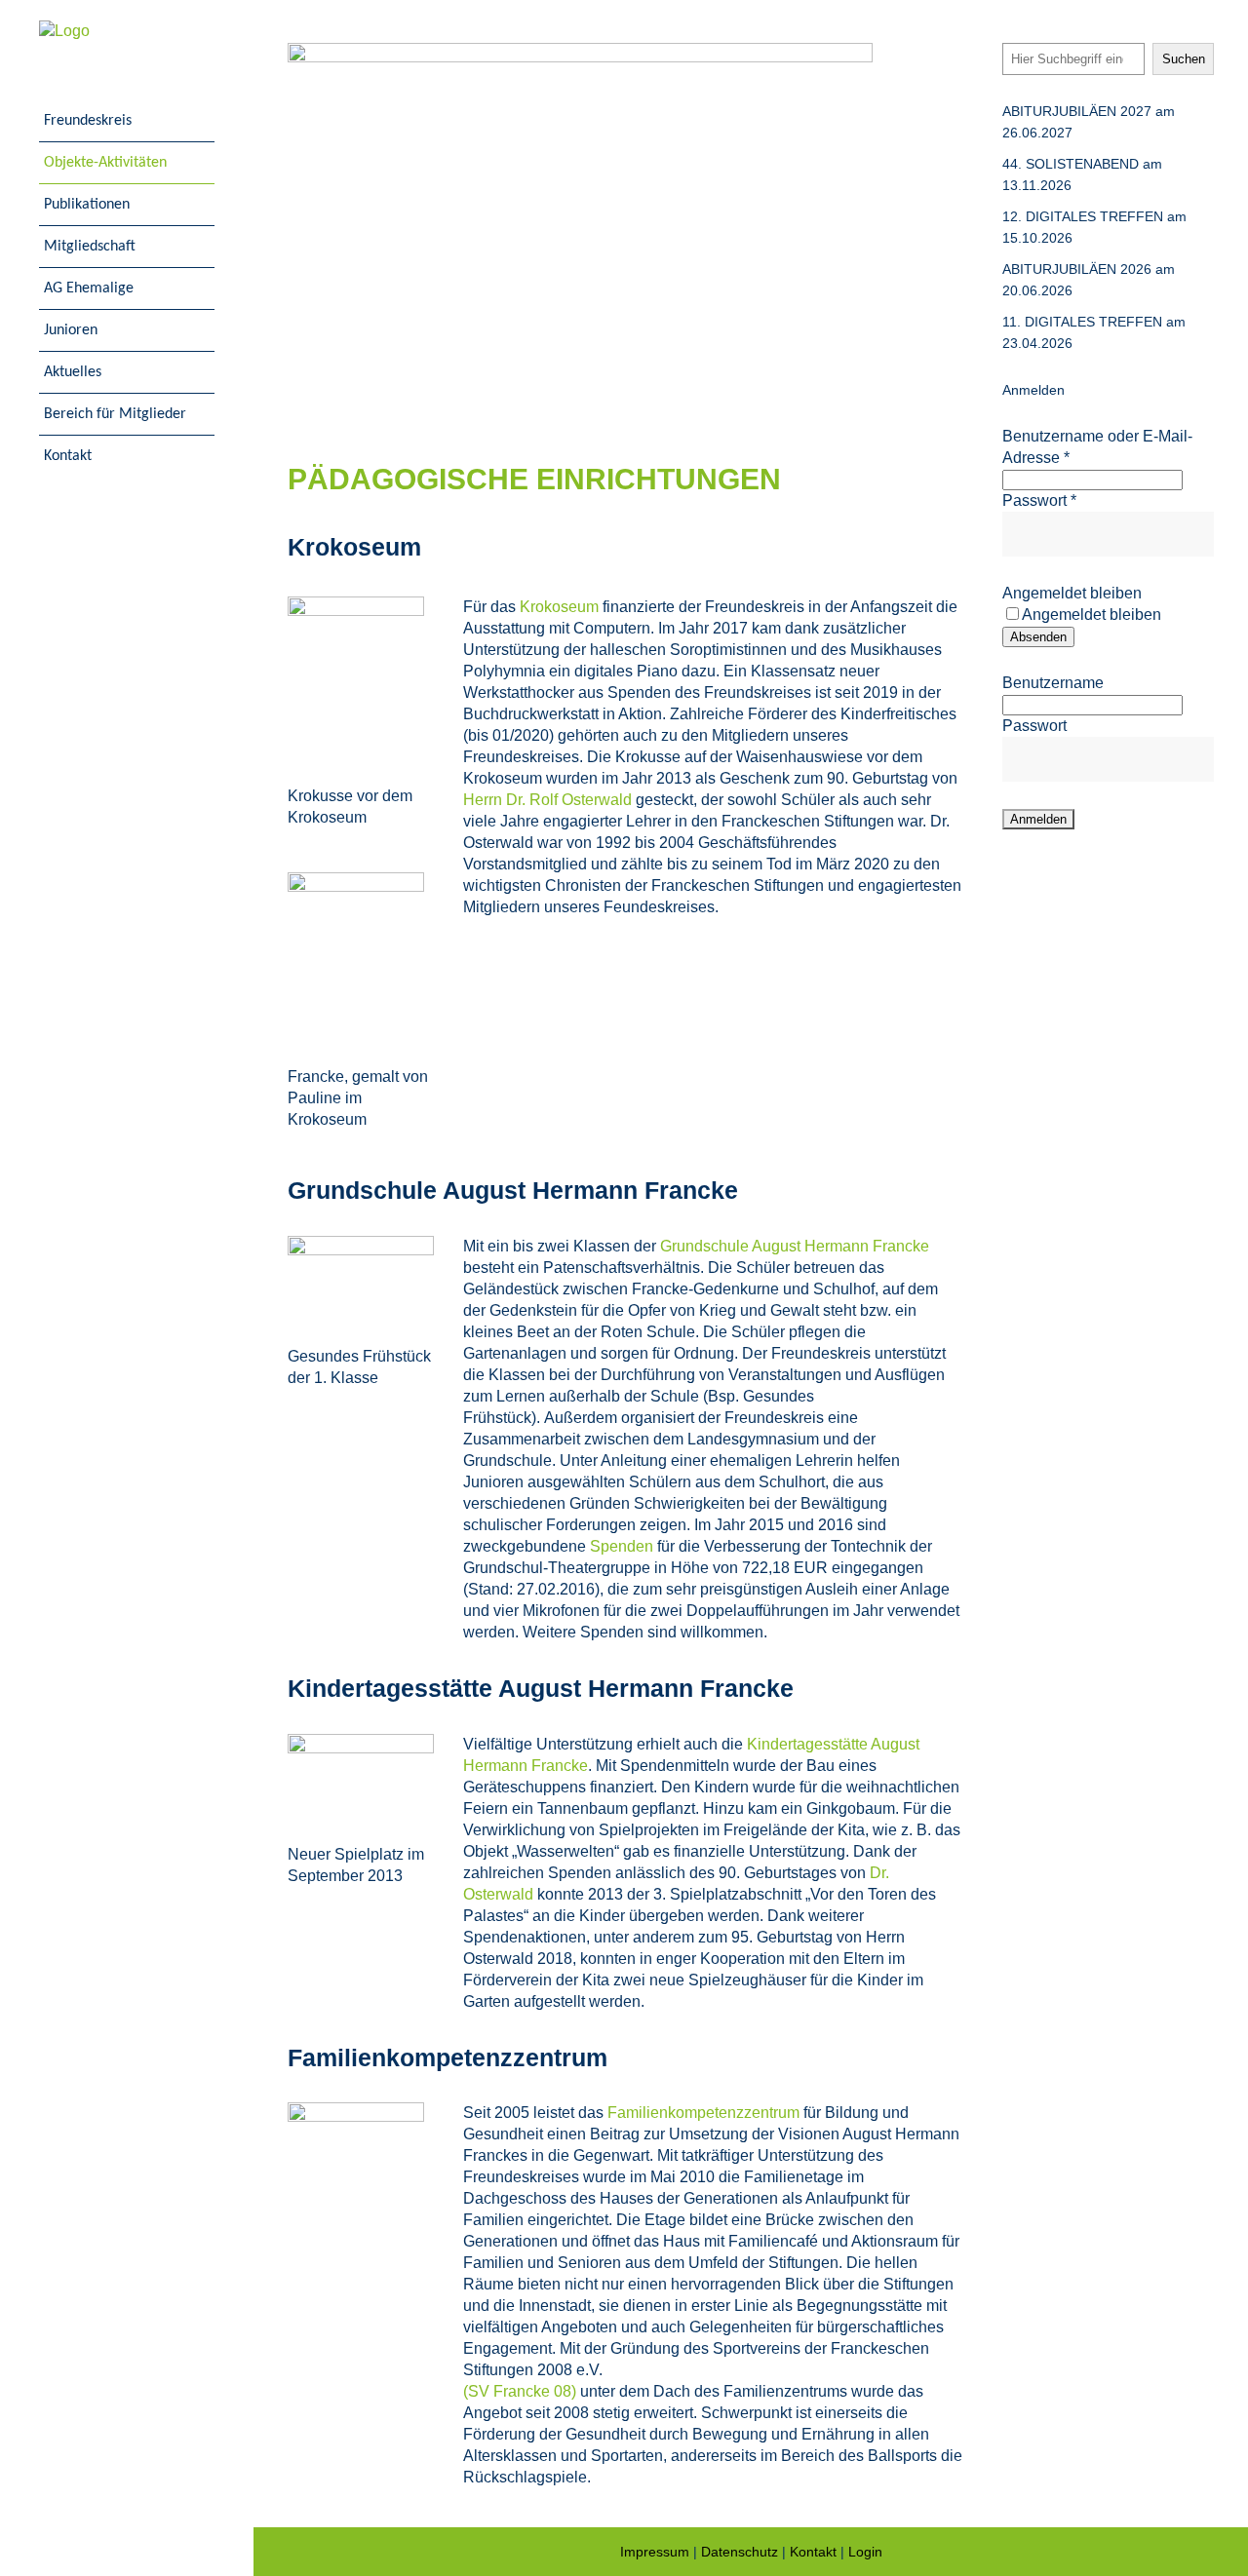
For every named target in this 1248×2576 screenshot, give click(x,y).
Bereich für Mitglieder (115, 414)
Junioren (71, 330)
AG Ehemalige (89, 288)
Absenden (1038, 637)
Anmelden (1033, 390)
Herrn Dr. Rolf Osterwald (547, 800)
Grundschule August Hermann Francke (795, 1246)
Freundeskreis (88, 121)
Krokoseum (559, 607)
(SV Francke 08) (520, 2391)
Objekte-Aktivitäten (105, 163)
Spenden (622, 1546)
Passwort (1039, 500)
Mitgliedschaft (90, 247)
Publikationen (87, 205)
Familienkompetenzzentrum (703, 2113)
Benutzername (1053, 683)
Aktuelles (73, 372)
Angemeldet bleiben (1072, 593)
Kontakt (68, 456)
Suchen (1184, 59)
